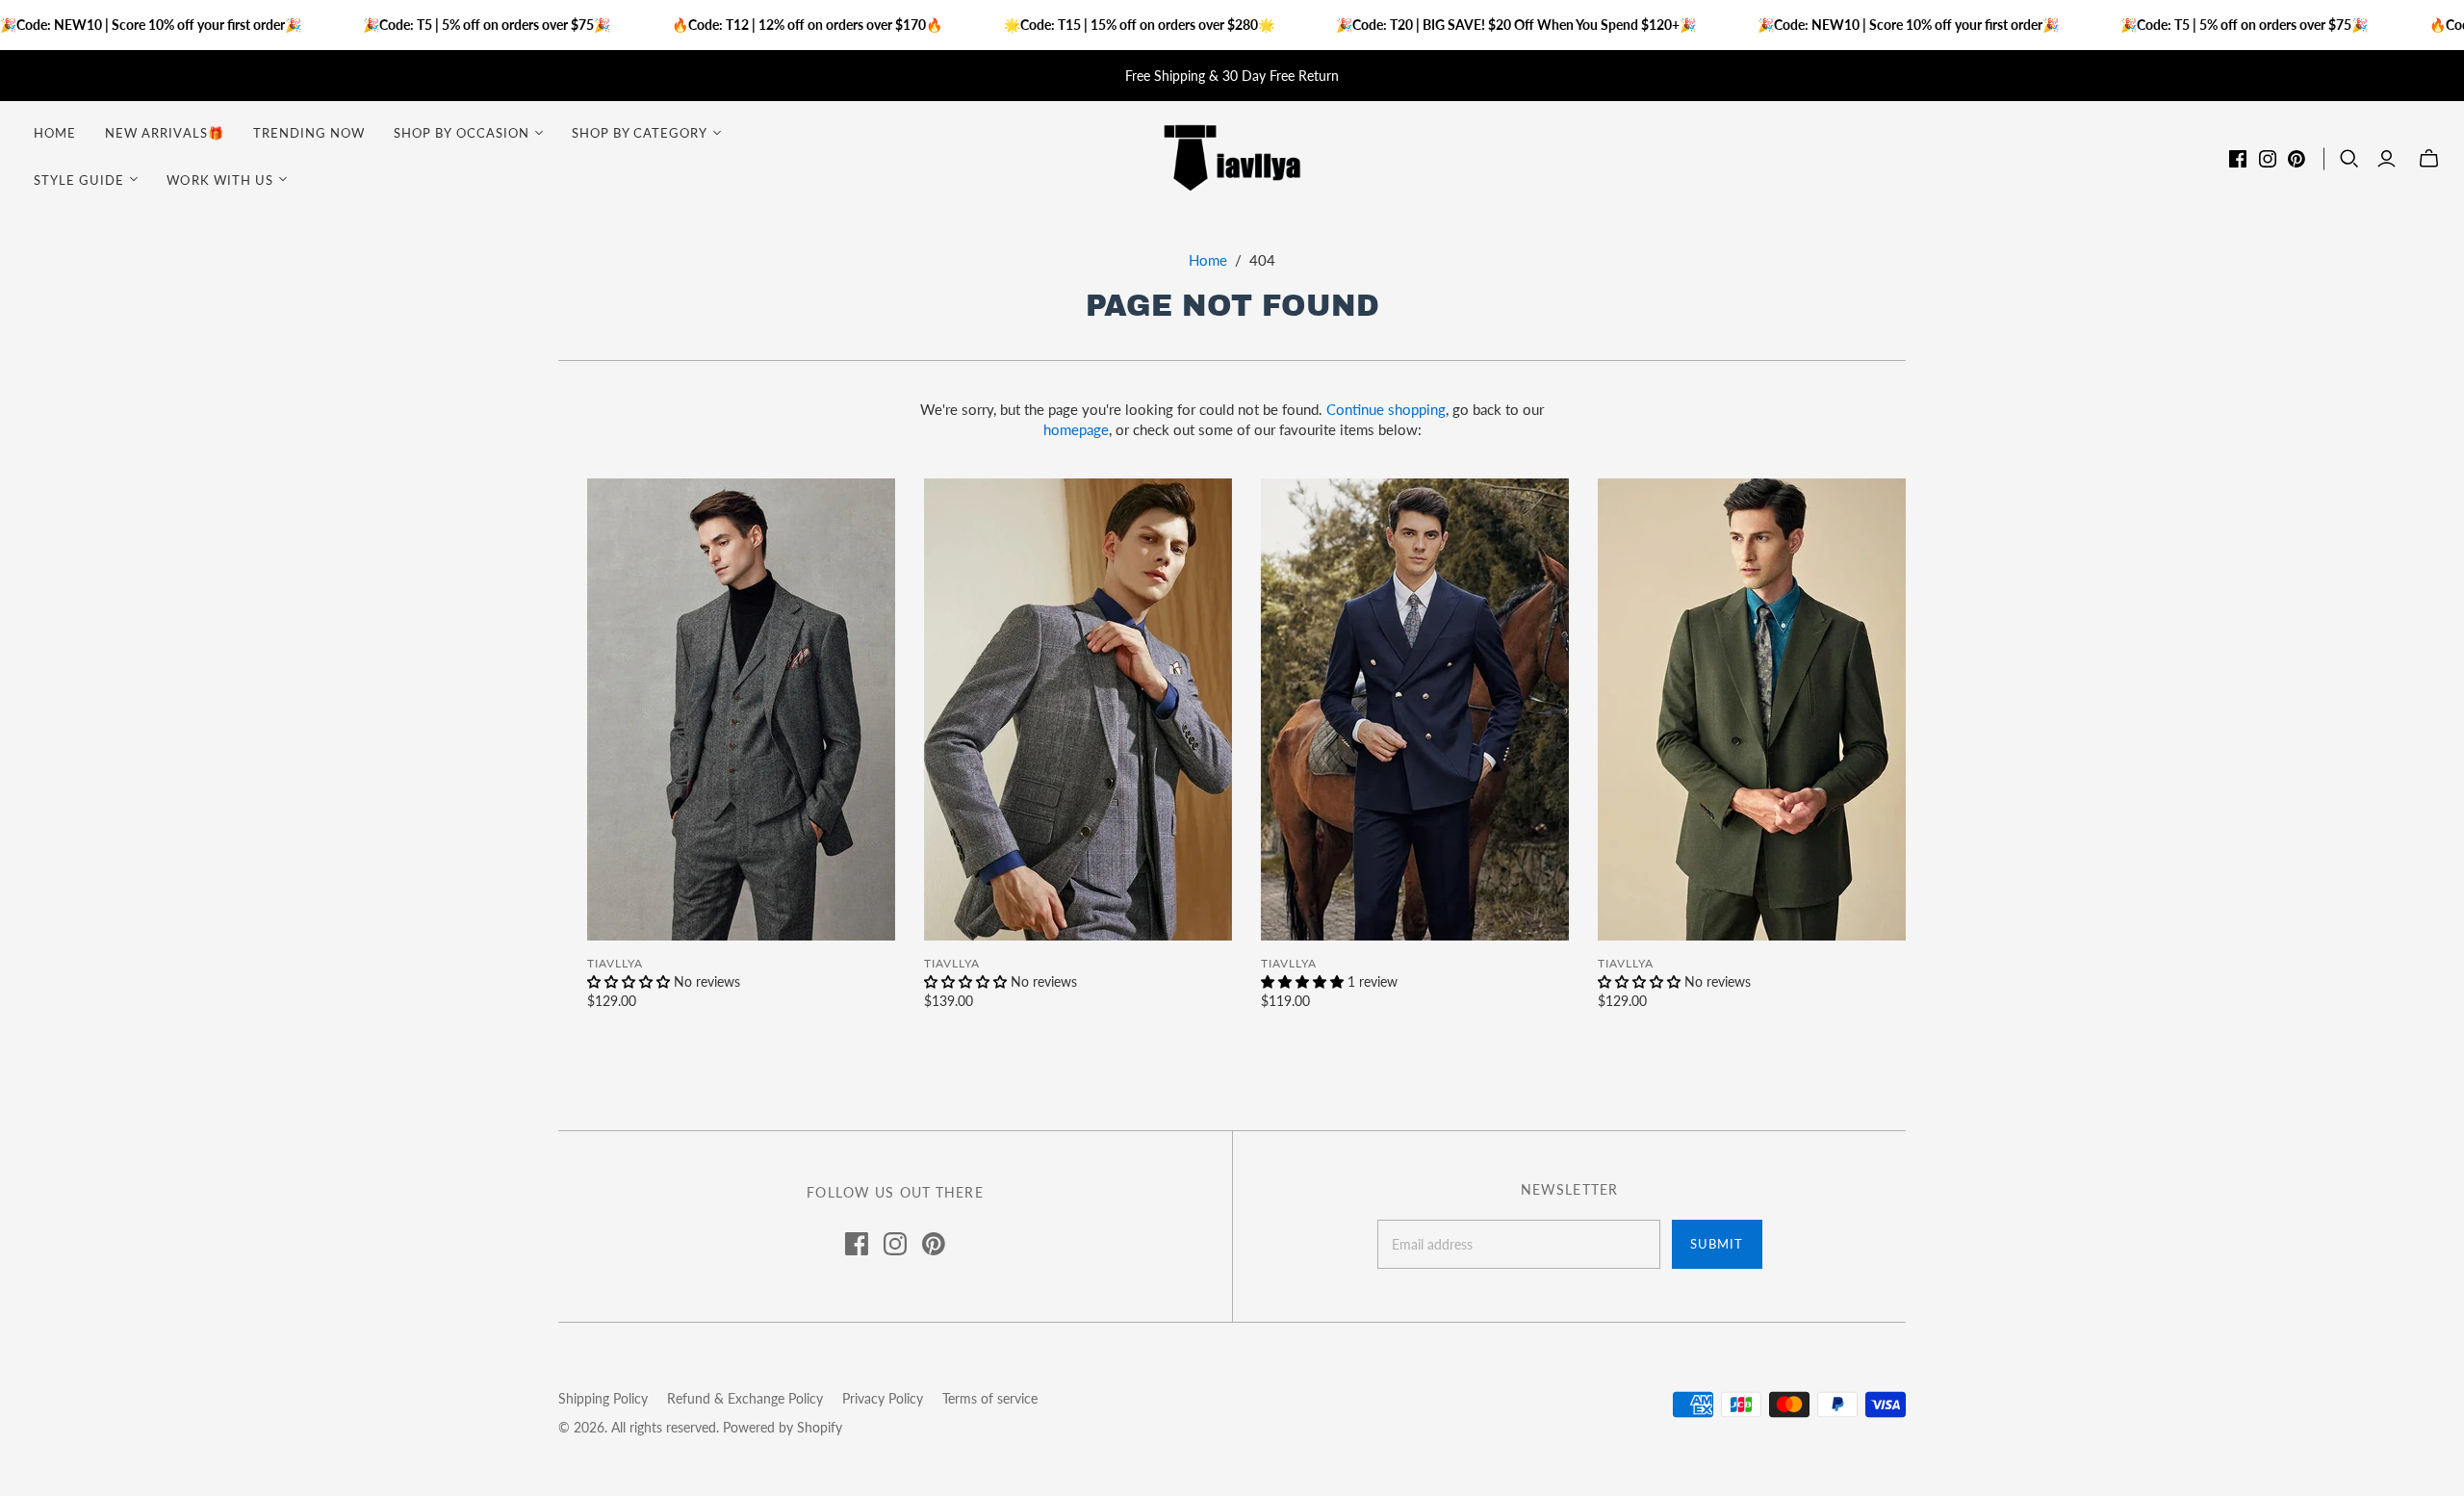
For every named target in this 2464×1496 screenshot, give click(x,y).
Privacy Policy (883, 1398)
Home (55, 133)
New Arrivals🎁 (165, 133)
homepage (1076, 429)
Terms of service (990, 1398)
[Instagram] (2268, 159)
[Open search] (2349, 159)
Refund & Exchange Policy (745, 1398)
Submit (1717, 1244)
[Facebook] (2238, 159)
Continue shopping (1386, 409)
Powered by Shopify (783, 1427)
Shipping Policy (603, 1398)
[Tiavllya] (1232, 156)
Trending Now (309, 133)
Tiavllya (615, 963)
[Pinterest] (2297, 159)
